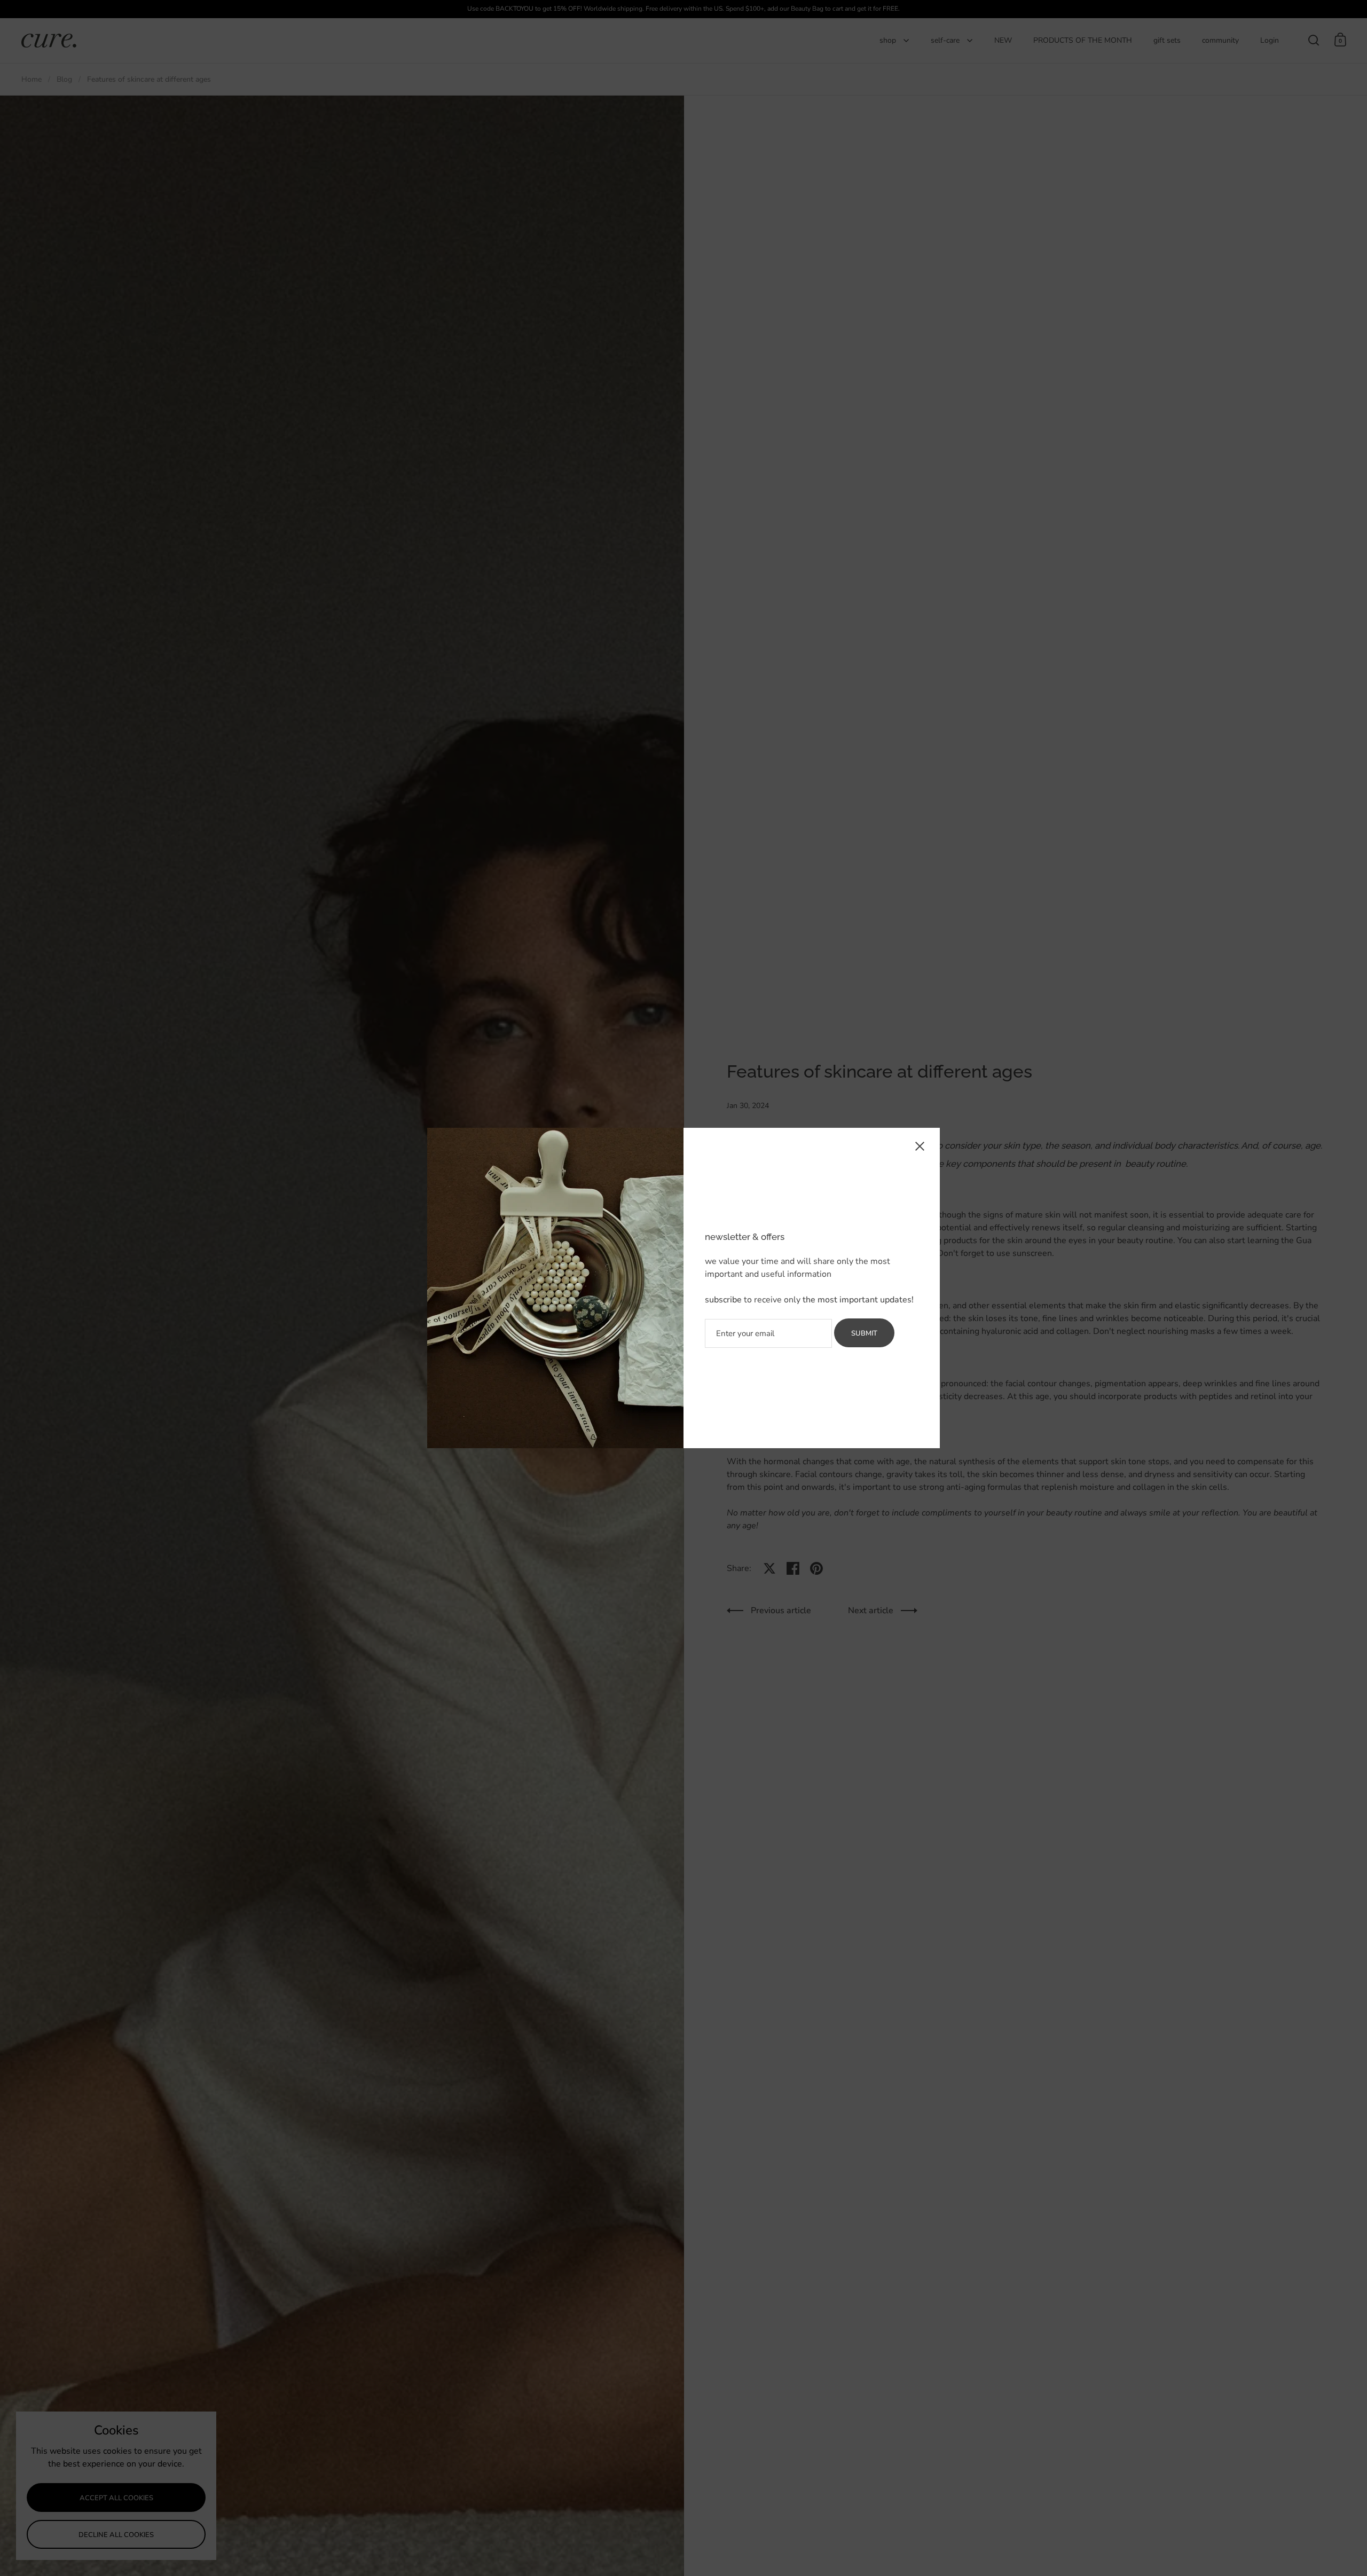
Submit (864, 1333)
